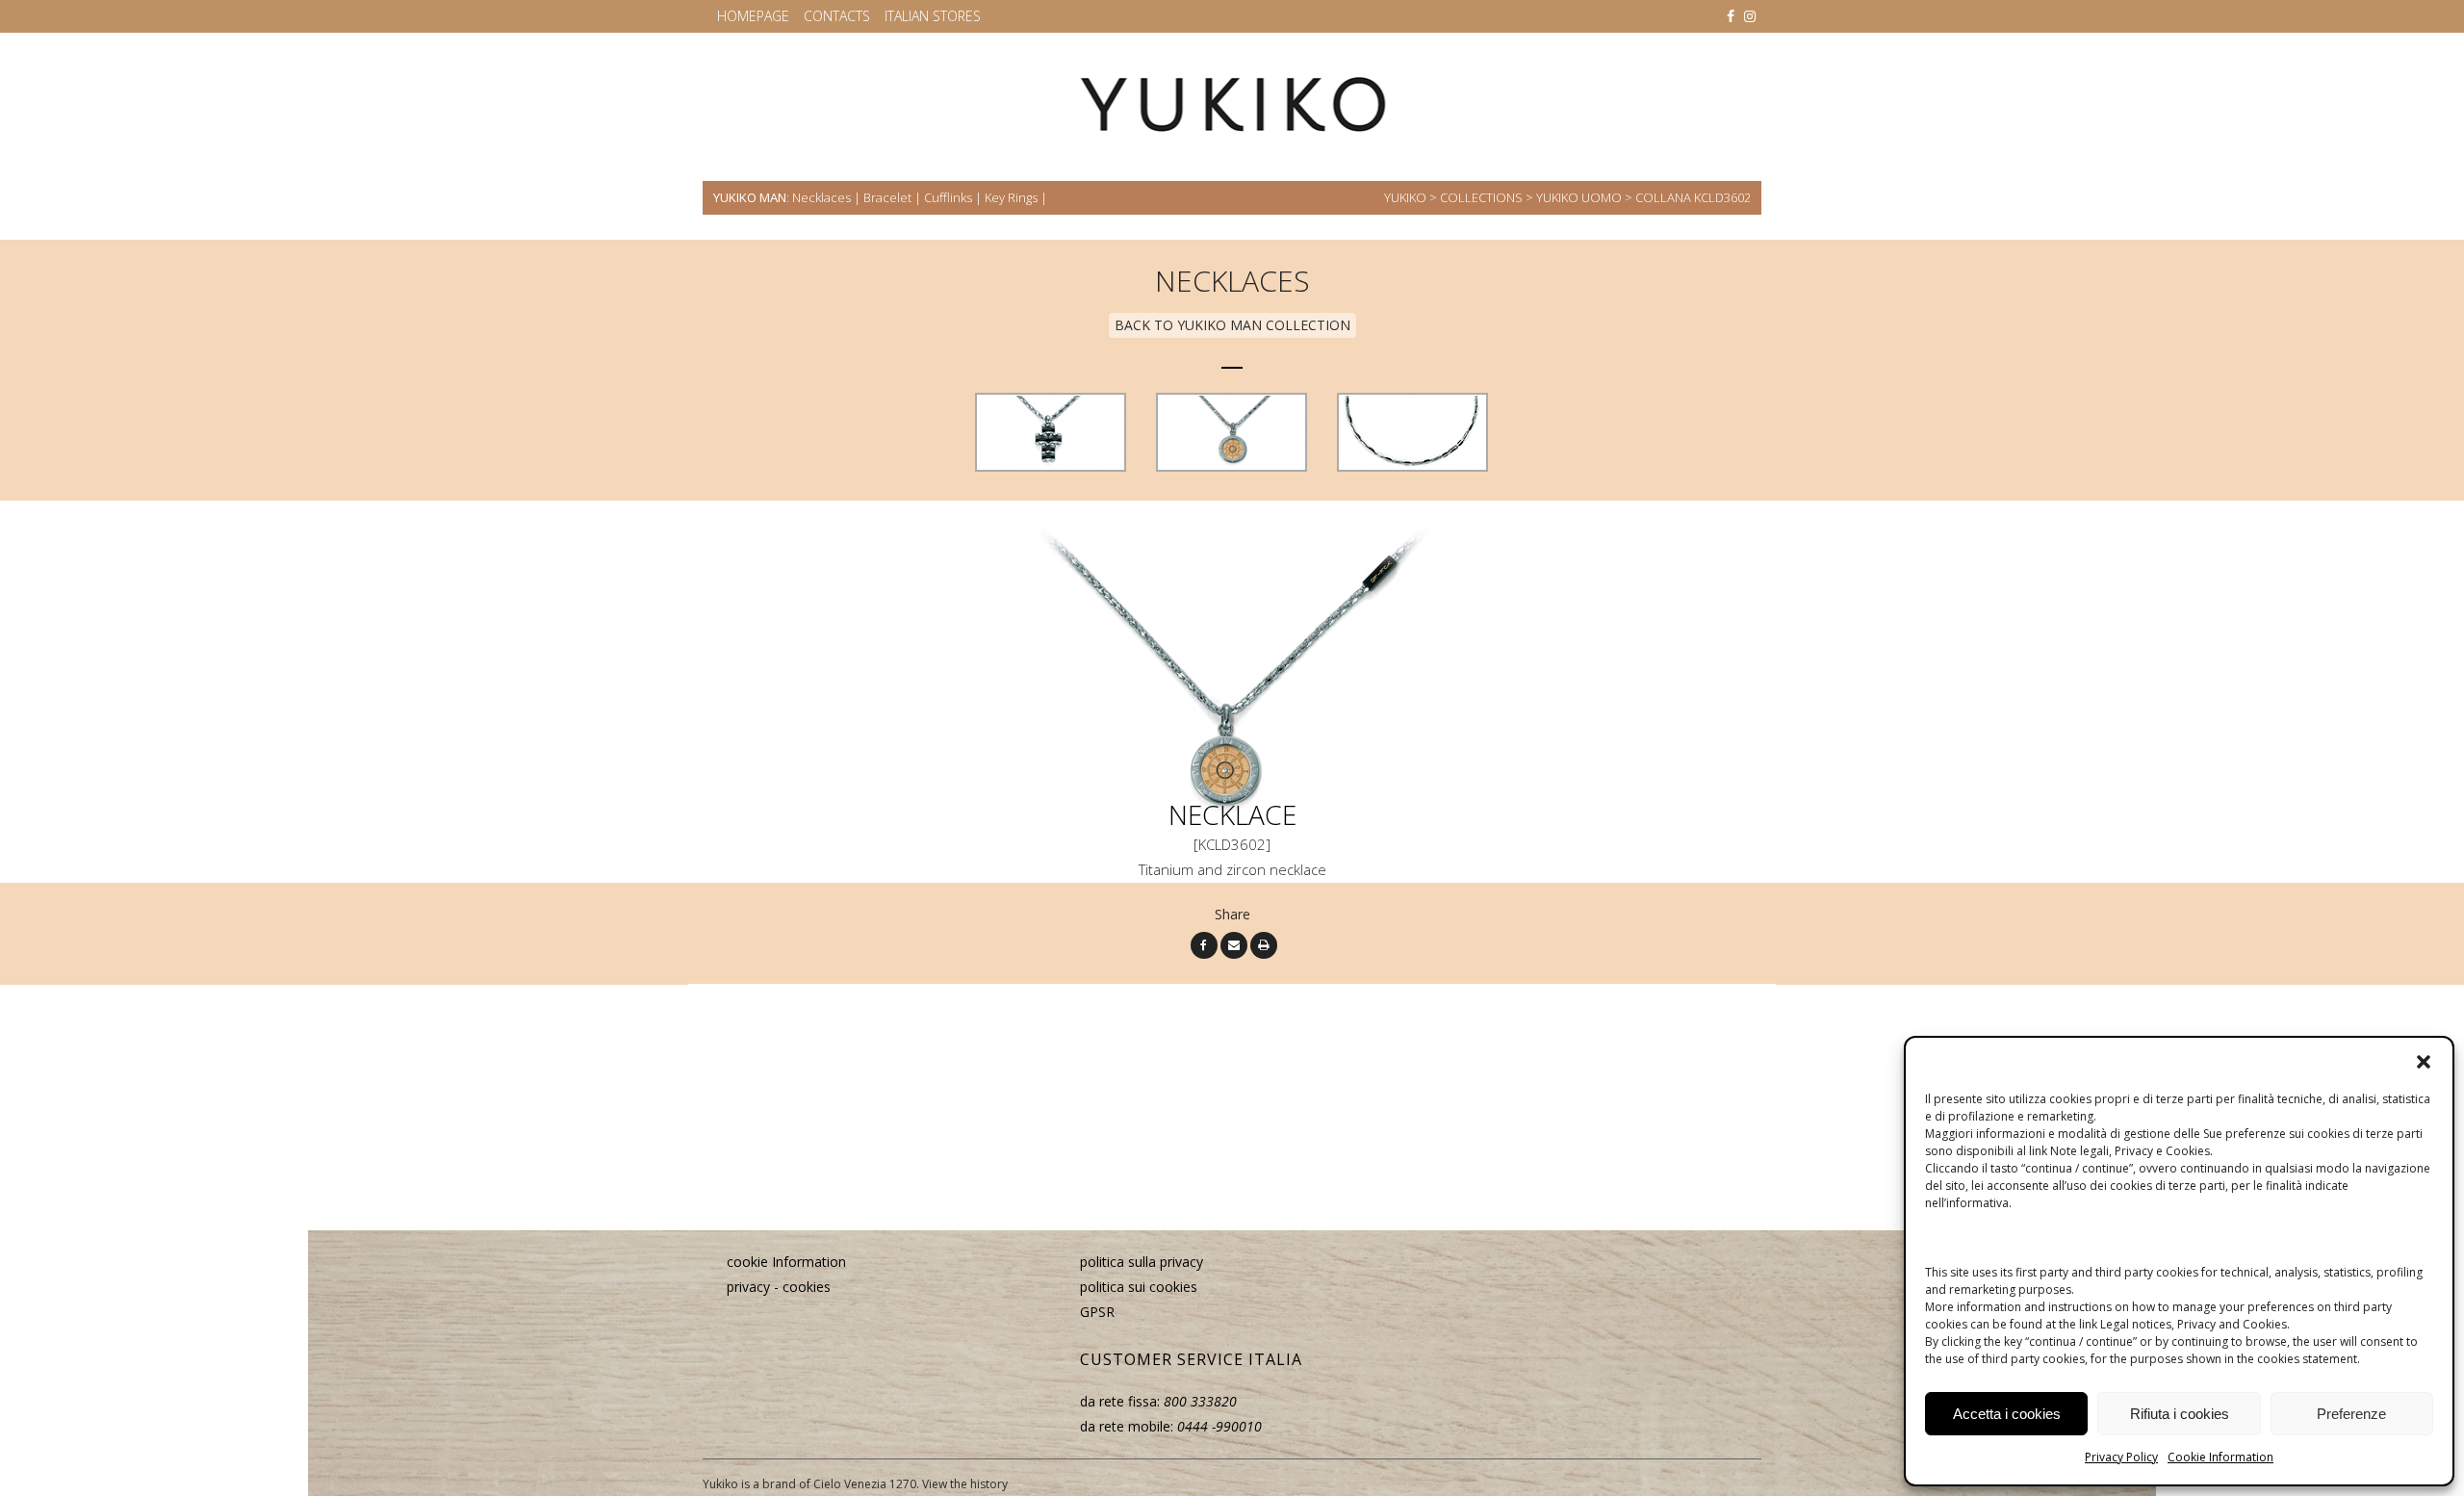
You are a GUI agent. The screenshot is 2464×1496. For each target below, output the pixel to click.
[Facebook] (1204, 944)
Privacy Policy (2121, 1457)
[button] (2424, 1062)
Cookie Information (2220, 1457)
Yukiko (1405, 197)
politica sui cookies (1139, 1287)
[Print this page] (1264, 944)
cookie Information (786, 1262)
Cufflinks (948, 197)
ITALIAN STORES (933, 16)
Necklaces (821, 197)
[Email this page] (1234, 944)
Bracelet (887, 197)
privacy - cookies (779, 1287)
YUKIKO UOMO (1579, 197)
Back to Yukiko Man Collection (1232, 325)
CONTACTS (837, 16)
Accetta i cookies (2007, 1414)
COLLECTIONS (1481, 197)
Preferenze (2351, 1414)
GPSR (1097, 1312)
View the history (965, 1484)
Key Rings (1011, 197)
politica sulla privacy (1142, 1262)
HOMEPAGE (753, 16)
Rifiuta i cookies (2180, 1414)
